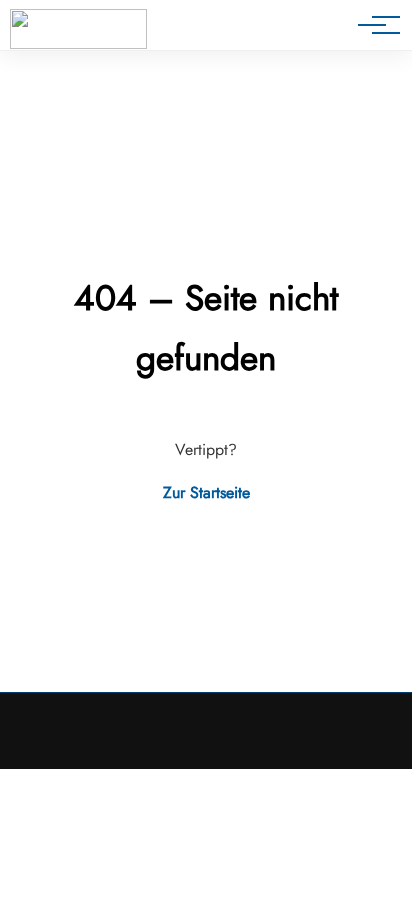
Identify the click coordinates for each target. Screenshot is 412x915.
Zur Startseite (206, 492)
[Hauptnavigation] (372, 25)
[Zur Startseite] (78, 29)
